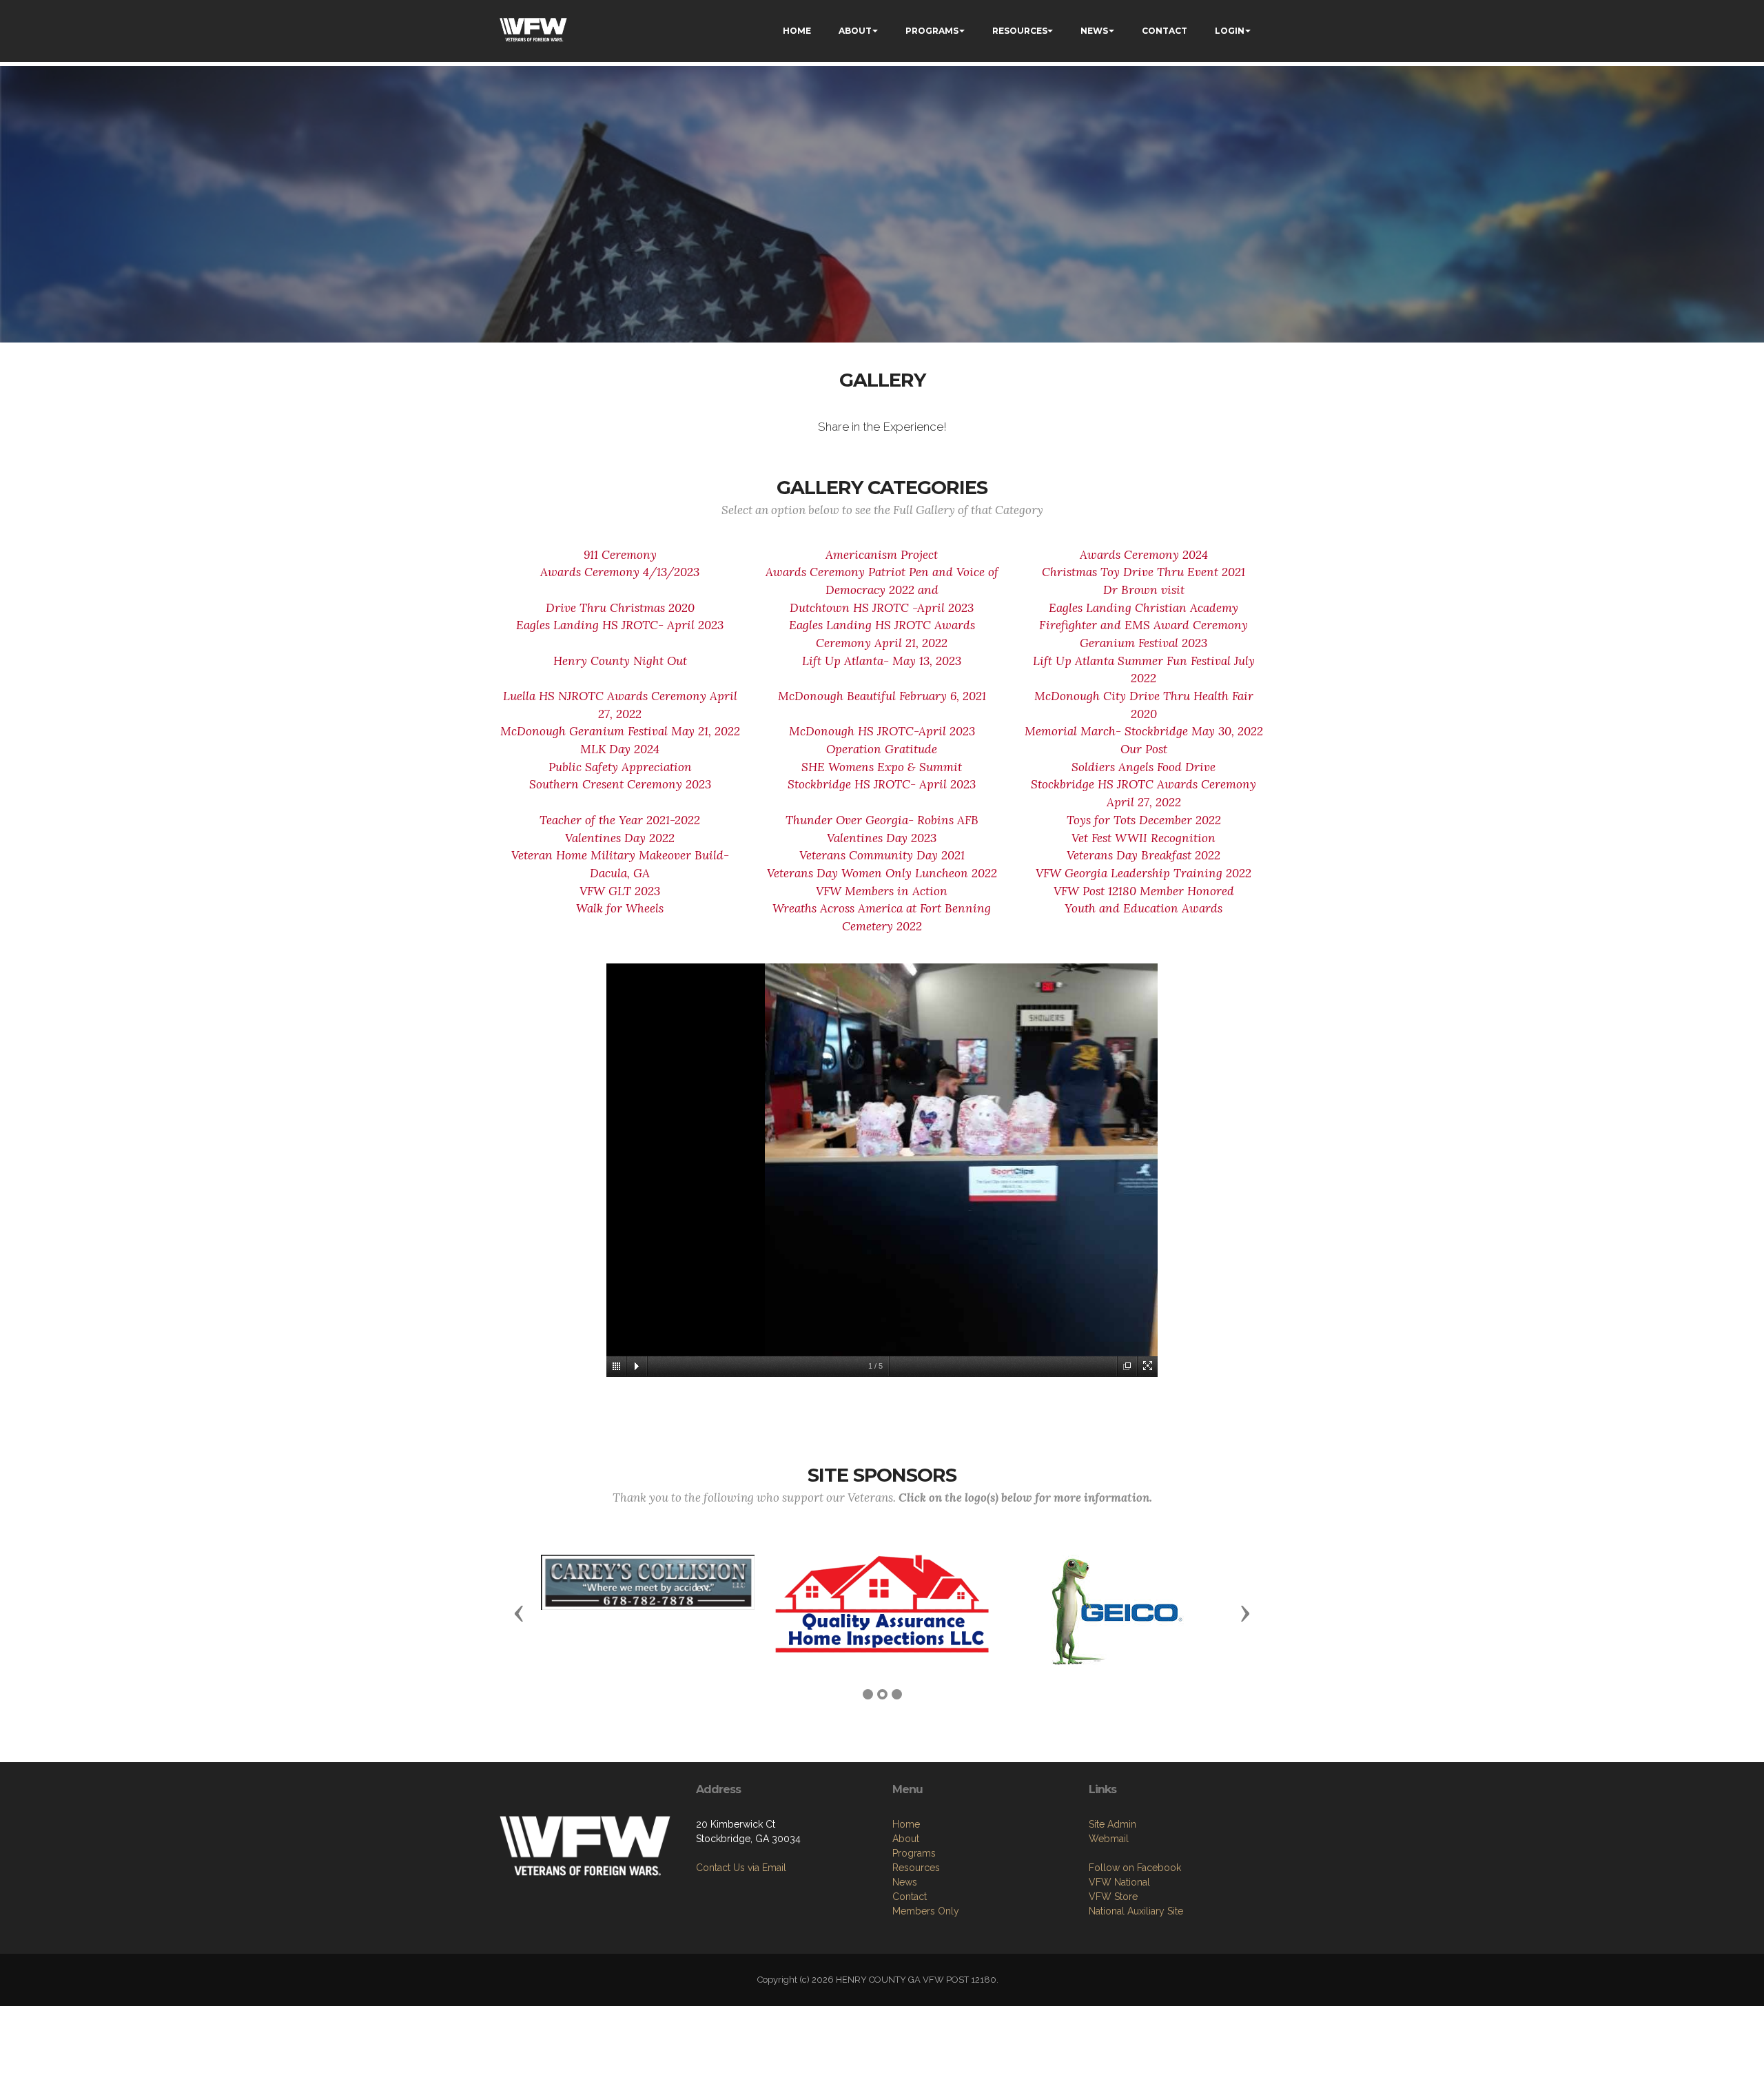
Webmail (1109, 1839)
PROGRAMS (932, 31)
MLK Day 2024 (620, 749)
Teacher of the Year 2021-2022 (620, 820)
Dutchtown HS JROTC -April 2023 (882, 608)
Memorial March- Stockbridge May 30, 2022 (1144, 731)
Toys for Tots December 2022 (1144, 820)
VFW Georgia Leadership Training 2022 (1143, 873)
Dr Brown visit (1144, 590)
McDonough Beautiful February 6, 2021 (882, 696)
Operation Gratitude (882, 749)
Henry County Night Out (620, 661)
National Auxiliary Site (1136, 1911)
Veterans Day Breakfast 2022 (1143, 855)
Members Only (926, 1911)
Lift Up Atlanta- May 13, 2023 (882, 661)
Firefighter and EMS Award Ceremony (1143, 625)
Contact (910, 1897)
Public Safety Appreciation (620, 767)
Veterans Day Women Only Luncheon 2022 (882, 873)
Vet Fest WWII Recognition (1143, 838)
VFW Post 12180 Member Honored (1144, 891)
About (906, 1839)
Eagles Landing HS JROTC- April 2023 (620, 625)
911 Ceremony (620, 555)
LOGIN (1230, 31)
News (905, 1882)
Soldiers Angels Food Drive (1143, 767)
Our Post (1144, 749)
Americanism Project (882, 555)
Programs (914, 1853)
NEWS (1094, 31)
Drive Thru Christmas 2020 (620, 608)
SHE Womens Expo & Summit (882, 767)
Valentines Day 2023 (882, 838)
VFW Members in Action (882, 891)
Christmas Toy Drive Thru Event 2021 (1143, 572)
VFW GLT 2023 (620, 891)
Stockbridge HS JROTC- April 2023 (882, 784)
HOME (797, 31)
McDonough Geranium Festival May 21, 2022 (620, 731)
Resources (916, 1868)
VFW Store (1113, 1897)
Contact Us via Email (741, 1868)
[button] (519, 1613)
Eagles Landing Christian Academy (1143, 608)
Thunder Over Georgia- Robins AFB (882, 820)
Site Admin (1112, 1824)
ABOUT (855, 31)
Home (906, 1824)
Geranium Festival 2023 (1143, 643)
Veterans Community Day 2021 (882, 855)
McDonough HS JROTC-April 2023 (882, 731)
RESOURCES (1020, 31)
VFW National (1119, 1882)
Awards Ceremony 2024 (1144, 555)
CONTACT (1165, 31)
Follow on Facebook (1135, 1868)
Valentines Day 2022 (620, 838)
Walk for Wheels (620, 908)
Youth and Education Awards (1143, 908)
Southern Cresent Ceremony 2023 (620, 784)
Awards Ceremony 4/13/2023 (620, 572)
